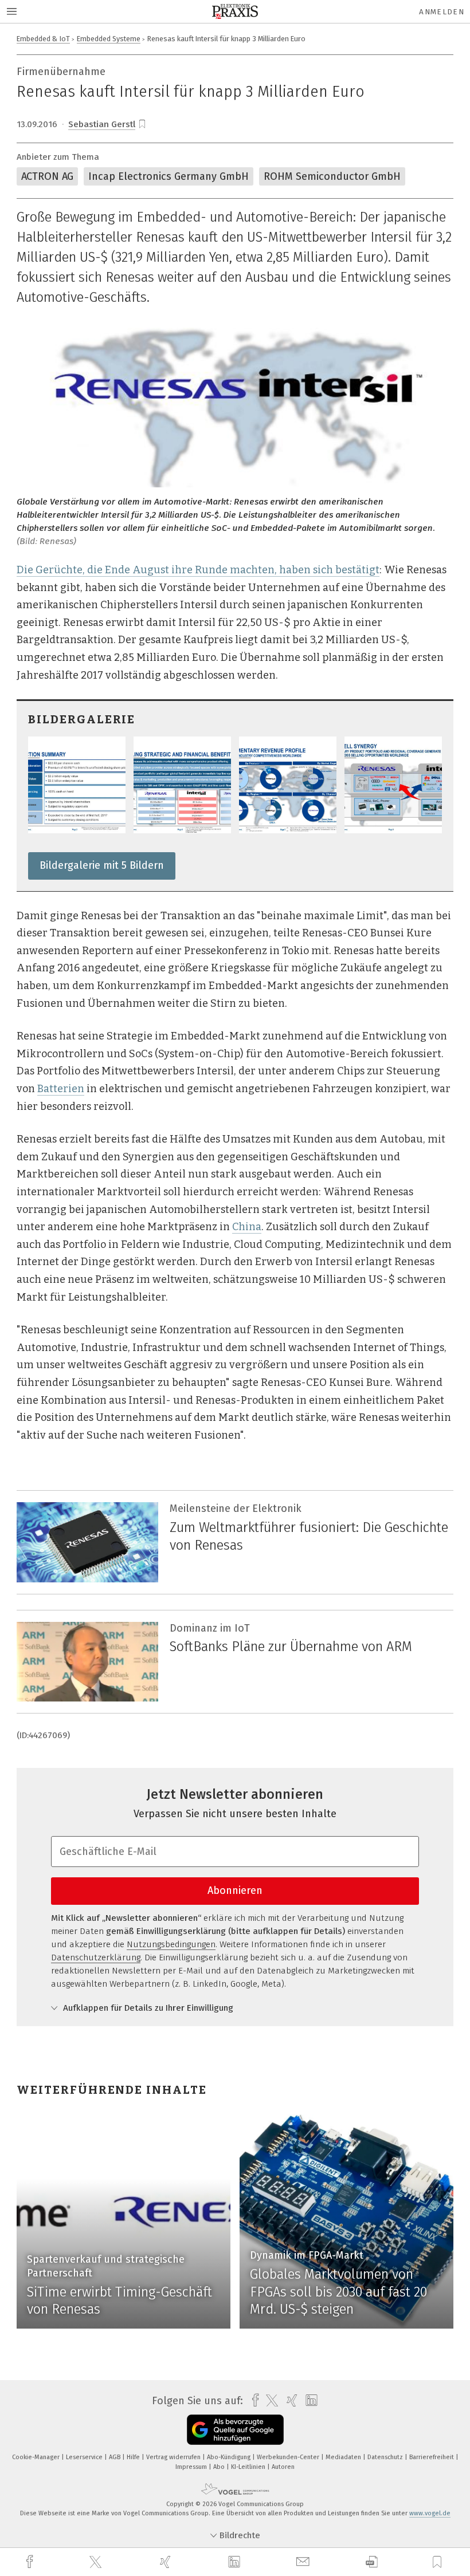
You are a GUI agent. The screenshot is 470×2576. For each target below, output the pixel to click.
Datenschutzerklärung (96, 1957)
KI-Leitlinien (249, 2467)
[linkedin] (236, 2562)
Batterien (61, 1089)
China (247, 1227)
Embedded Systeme (109, 39)
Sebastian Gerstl (102, 124)
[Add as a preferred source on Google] (235, 2430)
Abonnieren (235, 1890)
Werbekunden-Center (289, 2457)
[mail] (304, 2562)
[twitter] (97, 2562)
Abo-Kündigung (230, 2457)
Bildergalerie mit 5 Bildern (102, 865)
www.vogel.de (430, 2513)
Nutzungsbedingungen (171, 1944)
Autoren (283, 2467)
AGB (115, 2457)
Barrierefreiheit (432, 2457)
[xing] (167, 2562)
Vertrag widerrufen (174, 2457)
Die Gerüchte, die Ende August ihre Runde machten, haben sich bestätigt (198, 570)
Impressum (192, 2467)
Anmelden (442, 12)
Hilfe (134, 2457)
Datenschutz (386, 2457)
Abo (220, 2467)
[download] (372, 2562)
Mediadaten (344, 2457)
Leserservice (85, 2457)
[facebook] (31, 2562)
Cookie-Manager (37, 2457)
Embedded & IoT (43, 39)
